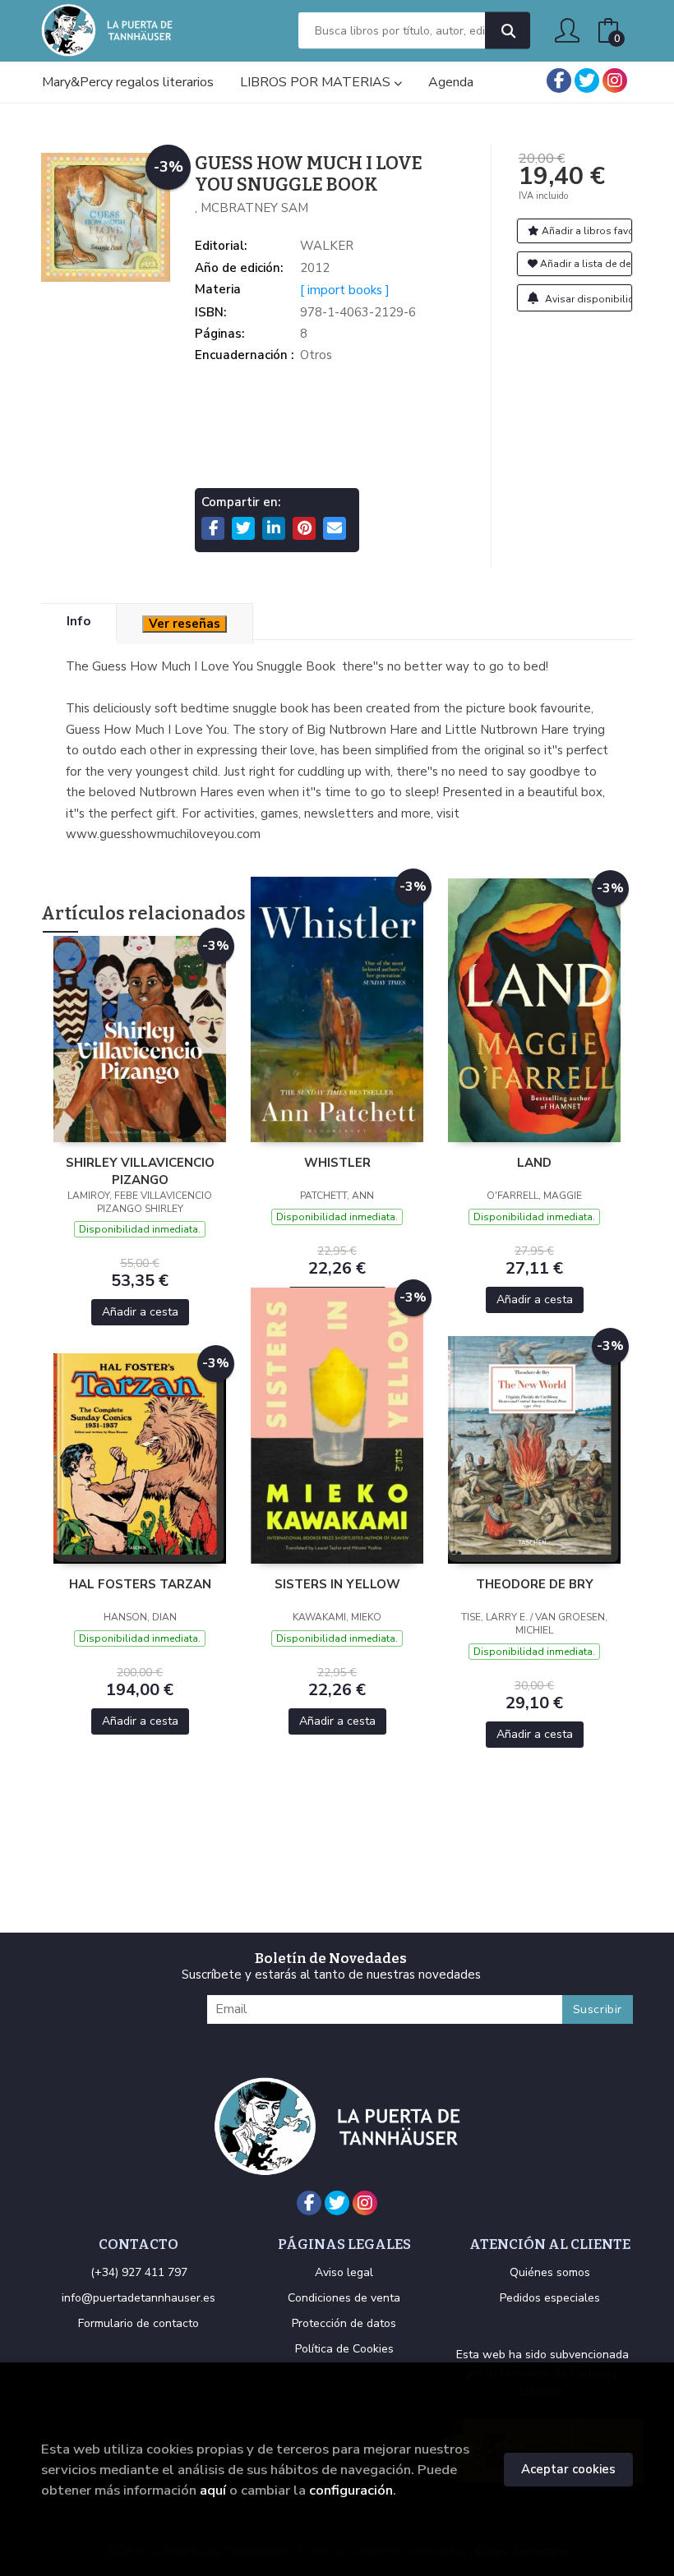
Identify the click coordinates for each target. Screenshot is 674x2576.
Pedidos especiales (550, 2298)
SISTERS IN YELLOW (337, 1584)
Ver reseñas (185, 624)
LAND (534, 1163)
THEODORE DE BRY (535, 1584)
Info (78, 621)
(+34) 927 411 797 (139, 2272)
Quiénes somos (550, 2272)
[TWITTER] (587, 81)
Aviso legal (344, 2272)
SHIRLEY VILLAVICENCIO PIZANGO (140, 1171)
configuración (351, 2490)
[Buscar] (508, 31)
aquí (213, 2490)
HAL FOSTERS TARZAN (140, 1584)
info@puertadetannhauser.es (138, 2298)
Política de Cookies (344, 2349)
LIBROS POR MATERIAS (317, 82)
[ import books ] (345, 290)
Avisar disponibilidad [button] (588, 299)
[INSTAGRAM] (615, 81)
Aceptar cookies (568, 2469)
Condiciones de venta (344, 2298)
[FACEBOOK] (559, 81)
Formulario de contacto (138, 2323)
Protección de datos (344, 2323)
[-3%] (140, 1038)
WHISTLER (337, 1163)
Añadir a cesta (140, 1312)
